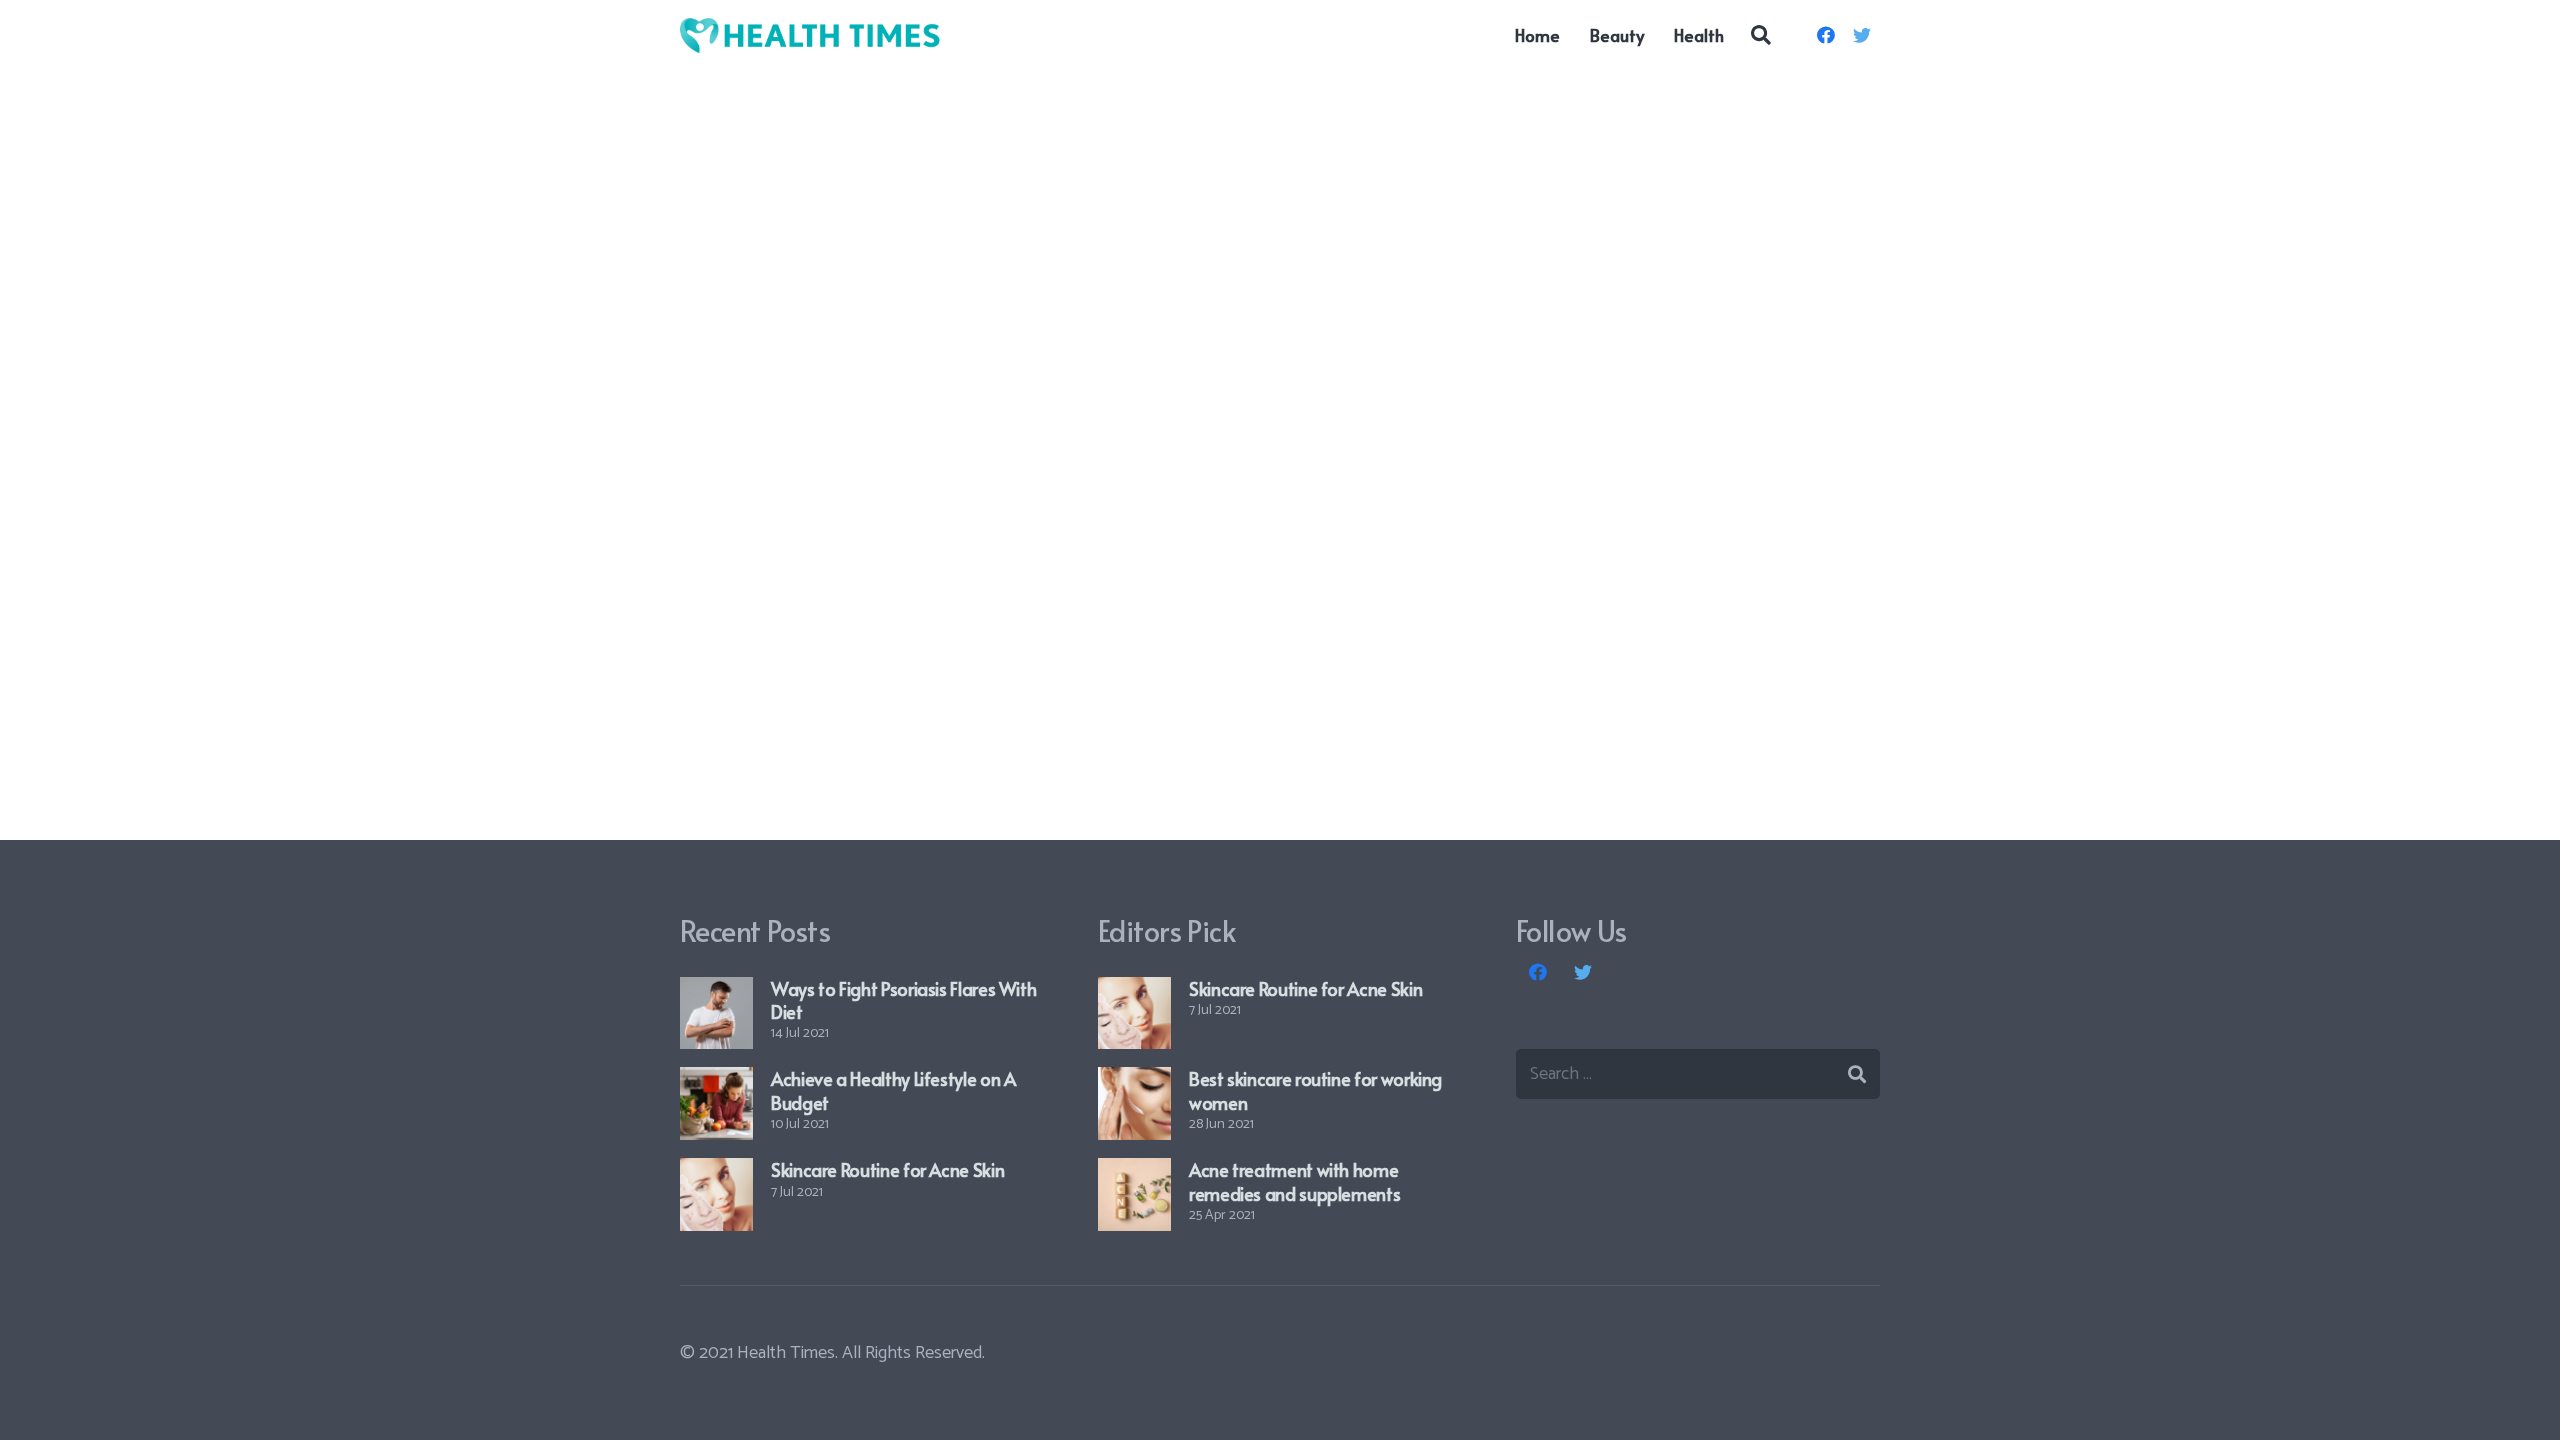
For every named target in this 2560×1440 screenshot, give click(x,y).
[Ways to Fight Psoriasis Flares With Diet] (716, 1013)
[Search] (1761, 35)
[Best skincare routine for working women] (1134, 1103)
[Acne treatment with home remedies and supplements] (1134, 1194)
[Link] (810, 35)
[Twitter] (1862, 35)
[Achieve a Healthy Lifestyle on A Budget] (716, 1103)
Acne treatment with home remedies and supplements (1294, 1181)
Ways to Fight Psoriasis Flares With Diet (903, 1000)
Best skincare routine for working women (1315, 1090)
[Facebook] (1826, 35)
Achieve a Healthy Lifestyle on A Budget (893, 1090)
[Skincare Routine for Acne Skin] (716, 1194)
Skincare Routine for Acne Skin (887, 1169)
